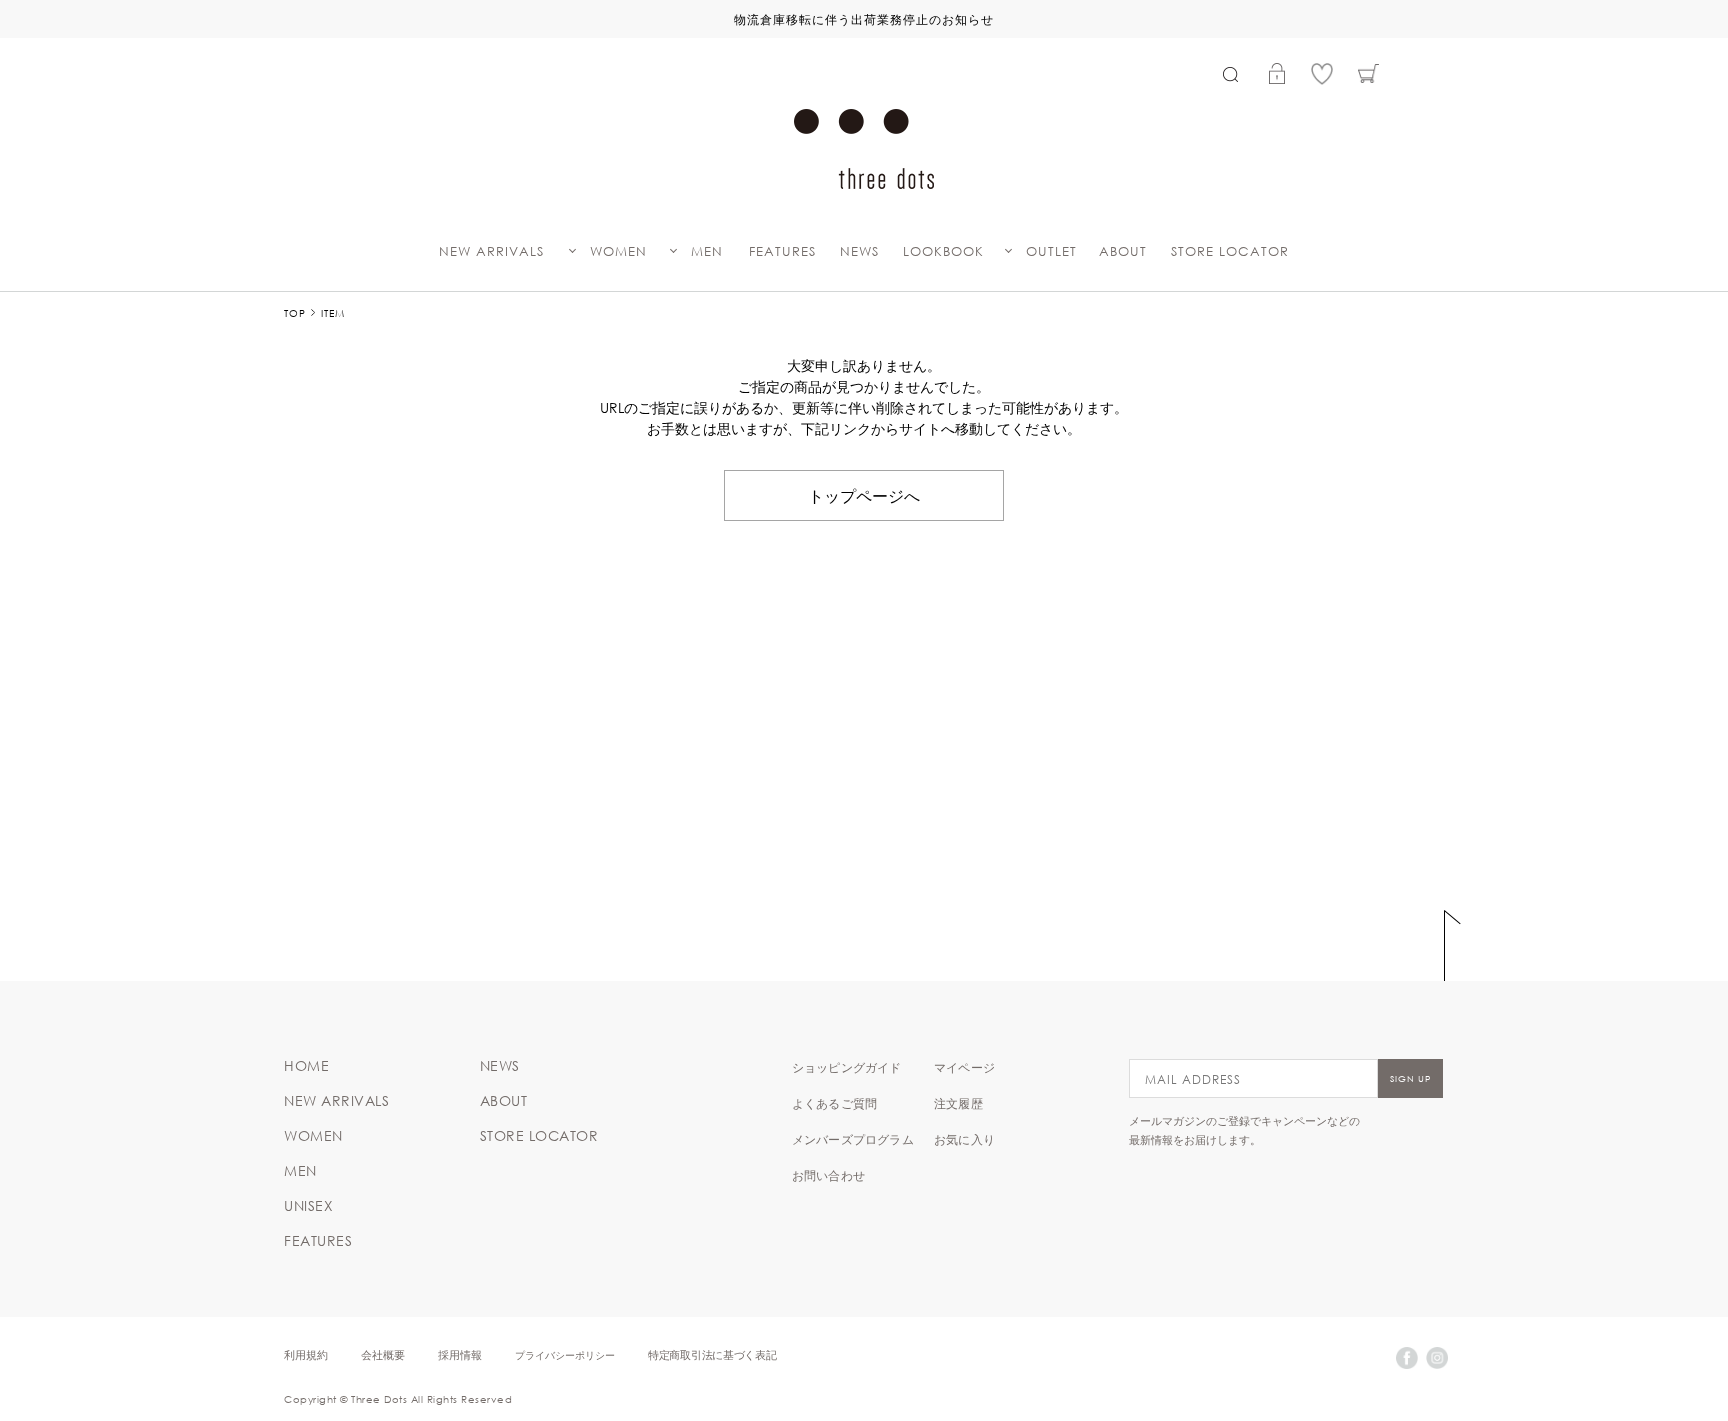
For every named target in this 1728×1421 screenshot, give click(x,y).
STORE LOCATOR (1230, 251)
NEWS (859, 251)
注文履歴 (958, 1103)
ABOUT (1123, 251)
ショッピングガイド (847, 1067)
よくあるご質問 (834, 1103)
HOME (306, 1066)
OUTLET (1051, 251)
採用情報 (460, 1354)
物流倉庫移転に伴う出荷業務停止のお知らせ (864, 19)
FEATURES (782, 251)
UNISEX (308, 1206)
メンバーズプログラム (853, 1139)
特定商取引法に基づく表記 (712, 1354)
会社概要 (383, 1354)
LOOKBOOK (943, 251)
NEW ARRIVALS (491, 251)
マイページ (964, 1067)
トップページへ (864, 495)
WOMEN (618, 251)
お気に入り (964, 1139)
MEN (707, 251)
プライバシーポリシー (565, 1354)
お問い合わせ (828, 1175)
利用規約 (306, 1354)
